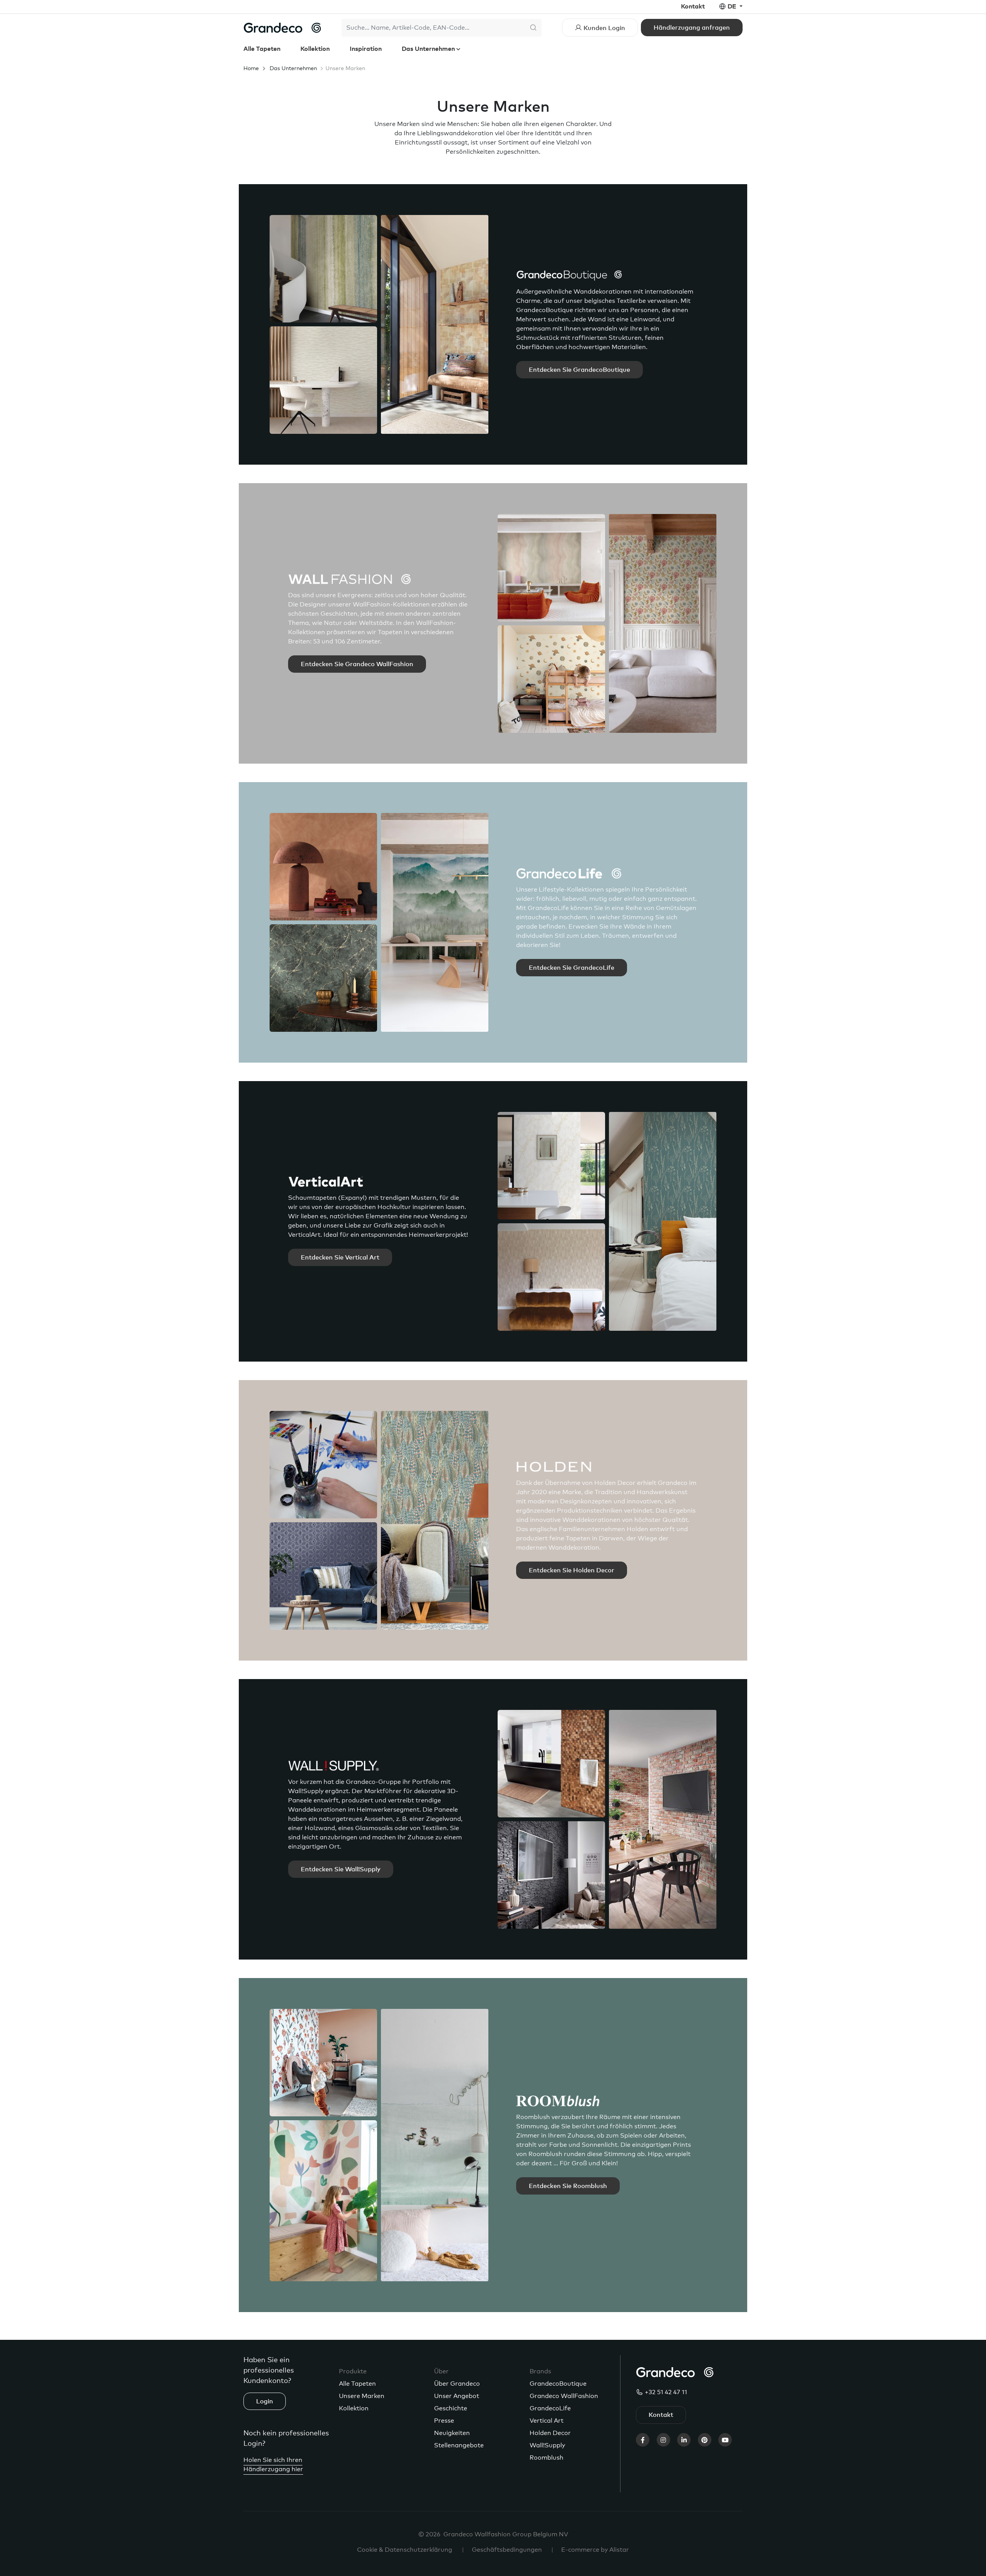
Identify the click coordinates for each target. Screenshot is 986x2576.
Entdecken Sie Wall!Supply (341, 1869)
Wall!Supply (547, 2445)
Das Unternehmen (293, 69)
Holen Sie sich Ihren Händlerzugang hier (273, 2465)
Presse (444, 2421)
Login (265, 2401)
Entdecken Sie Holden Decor (572, 1570)
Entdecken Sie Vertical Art (340, 1258)
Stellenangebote (459, 2445)
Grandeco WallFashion (564, 2396)
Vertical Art (547, 2421)
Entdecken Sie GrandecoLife (572, 968)
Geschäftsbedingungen (507, 2550)
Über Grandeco (457, 2384)
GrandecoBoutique (558, 2384)
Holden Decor (550, 2433)
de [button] (733, 7)
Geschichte (451, 2408)
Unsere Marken (362, 2396)
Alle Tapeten (262, 49)
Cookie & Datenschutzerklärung (405, 2550)
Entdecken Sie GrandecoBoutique (579, 370)
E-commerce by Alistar (595, 2550)
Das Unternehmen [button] (429, 49)
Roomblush (547, 2458)
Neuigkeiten (452, 2433)
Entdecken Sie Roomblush (568, 2186)
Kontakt (693, 7)
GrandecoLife (550, 2408)
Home (251, 69)
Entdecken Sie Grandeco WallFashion (357, 664)
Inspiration (366, 49)
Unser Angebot (457, 2396)
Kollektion (315, 49)
